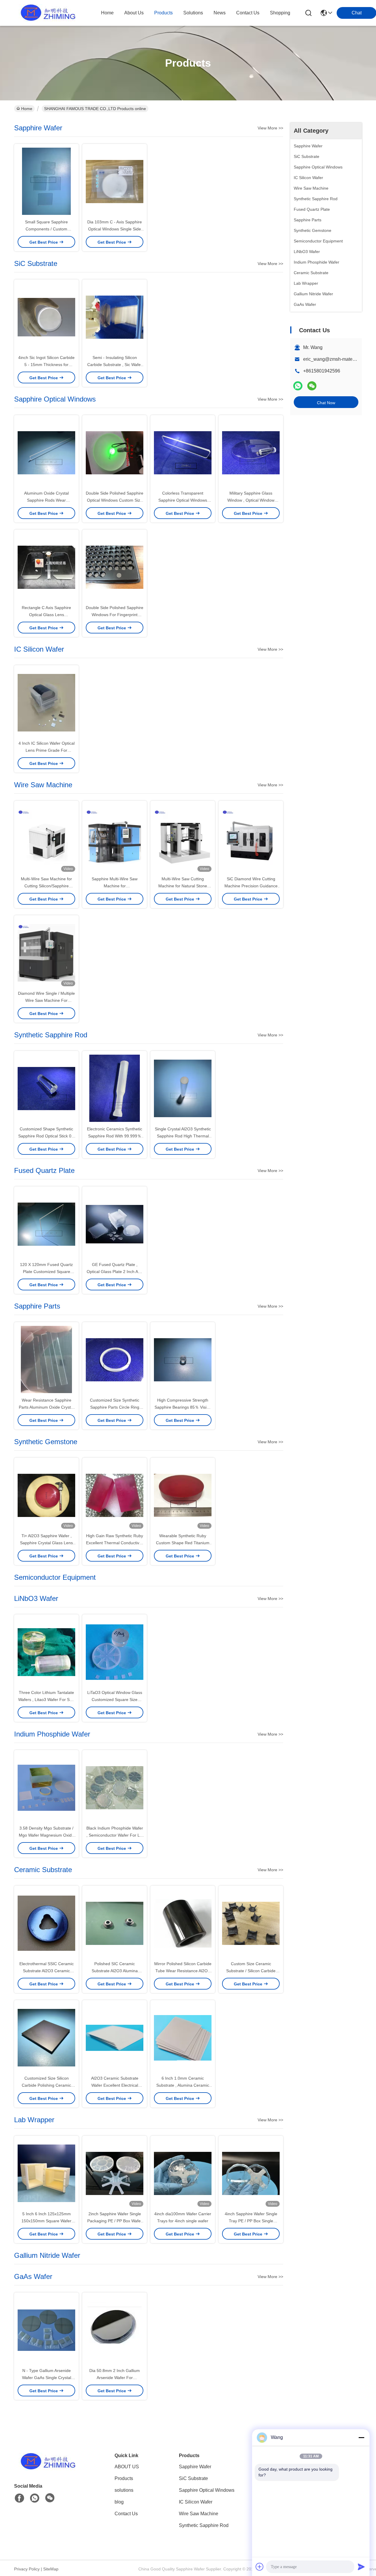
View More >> (270, 128)
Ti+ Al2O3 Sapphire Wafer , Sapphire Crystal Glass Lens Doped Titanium (46, 1543)
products (163, 13)
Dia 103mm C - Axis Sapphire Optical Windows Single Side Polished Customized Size (115, 229)
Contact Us (126, 2514)
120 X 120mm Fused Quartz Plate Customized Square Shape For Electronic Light (46, 1272)
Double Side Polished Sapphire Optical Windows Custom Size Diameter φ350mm (115, 500)
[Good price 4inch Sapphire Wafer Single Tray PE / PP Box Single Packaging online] (251, 2173)
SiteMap (51, 2569)
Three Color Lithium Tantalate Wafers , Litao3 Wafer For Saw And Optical (47, 1700)
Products (124, 2478)
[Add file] (260, 2567)
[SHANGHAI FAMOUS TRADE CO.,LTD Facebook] (19, 2498)
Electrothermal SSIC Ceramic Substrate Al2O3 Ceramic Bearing (47, 1971)
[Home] (46, 2469)
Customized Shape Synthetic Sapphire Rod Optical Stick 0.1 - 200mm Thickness (47, 1136)
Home (107, 13)
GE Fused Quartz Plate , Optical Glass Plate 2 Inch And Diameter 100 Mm (115, 1272)
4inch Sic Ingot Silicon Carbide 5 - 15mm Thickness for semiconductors (46, 365)
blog (119, 2502)
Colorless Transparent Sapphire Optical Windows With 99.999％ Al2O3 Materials (183, 500)
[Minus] (361, 2437)
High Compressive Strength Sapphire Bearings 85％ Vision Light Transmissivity (183, 1407)
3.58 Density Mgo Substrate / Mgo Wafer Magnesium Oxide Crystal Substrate (46, 1835)
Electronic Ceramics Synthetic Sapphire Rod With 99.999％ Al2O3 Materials (115, 1136)
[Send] (361, 2567)
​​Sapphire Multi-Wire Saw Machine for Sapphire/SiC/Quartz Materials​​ (115, 886)
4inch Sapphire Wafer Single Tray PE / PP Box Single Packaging (251, 2221)
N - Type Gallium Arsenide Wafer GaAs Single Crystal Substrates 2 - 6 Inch (47, 2378)
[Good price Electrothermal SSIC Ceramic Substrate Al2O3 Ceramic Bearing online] (46, 1923)
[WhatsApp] (298, 386)
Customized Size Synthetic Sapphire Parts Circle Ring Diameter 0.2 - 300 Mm (115, 1407)
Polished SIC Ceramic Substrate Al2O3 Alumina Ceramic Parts (115, 1971)
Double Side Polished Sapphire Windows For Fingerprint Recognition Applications (115, 615)
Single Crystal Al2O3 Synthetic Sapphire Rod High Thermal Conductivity (183, 1136)
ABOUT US (127, 2467)
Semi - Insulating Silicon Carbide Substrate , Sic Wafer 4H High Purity (115, 365)
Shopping (280, 13)
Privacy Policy (27, 2569)
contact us (248, 13)
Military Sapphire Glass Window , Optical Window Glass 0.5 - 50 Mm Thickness (251, 500)
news (220, 13)
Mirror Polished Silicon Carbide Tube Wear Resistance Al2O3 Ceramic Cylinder (183, 1971)
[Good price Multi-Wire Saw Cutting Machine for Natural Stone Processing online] (183, 838)
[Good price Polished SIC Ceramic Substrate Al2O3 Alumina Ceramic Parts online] (115, 1923)
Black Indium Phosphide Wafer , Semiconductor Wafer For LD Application (115, 1835)
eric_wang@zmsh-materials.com (337, 359)
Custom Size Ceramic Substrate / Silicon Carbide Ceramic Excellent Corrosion (251, 1971)
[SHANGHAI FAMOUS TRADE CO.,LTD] (46, 13)
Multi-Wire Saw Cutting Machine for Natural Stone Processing (183, 886)
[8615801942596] (35, 2498)
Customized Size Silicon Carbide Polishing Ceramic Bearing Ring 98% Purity (46, 2085)
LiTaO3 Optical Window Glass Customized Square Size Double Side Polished (115, 1700)
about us (134, 13)
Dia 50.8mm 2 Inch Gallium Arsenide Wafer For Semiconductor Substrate (115, 2378)
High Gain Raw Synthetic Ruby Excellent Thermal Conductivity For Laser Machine (115, 1543)
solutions (193, 13)
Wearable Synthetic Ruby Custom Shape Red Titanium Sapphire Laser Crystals (183, 1543)
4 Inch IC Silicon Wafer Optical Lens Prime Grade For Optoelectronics (47, 750)
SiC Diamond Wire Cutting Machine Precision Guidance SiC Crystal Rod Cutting (251, 886)
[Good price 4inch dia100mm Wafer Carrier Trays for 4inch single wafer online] (183, 2173)
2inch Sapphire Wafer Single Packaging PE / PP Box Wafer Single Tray (115, 2221)
